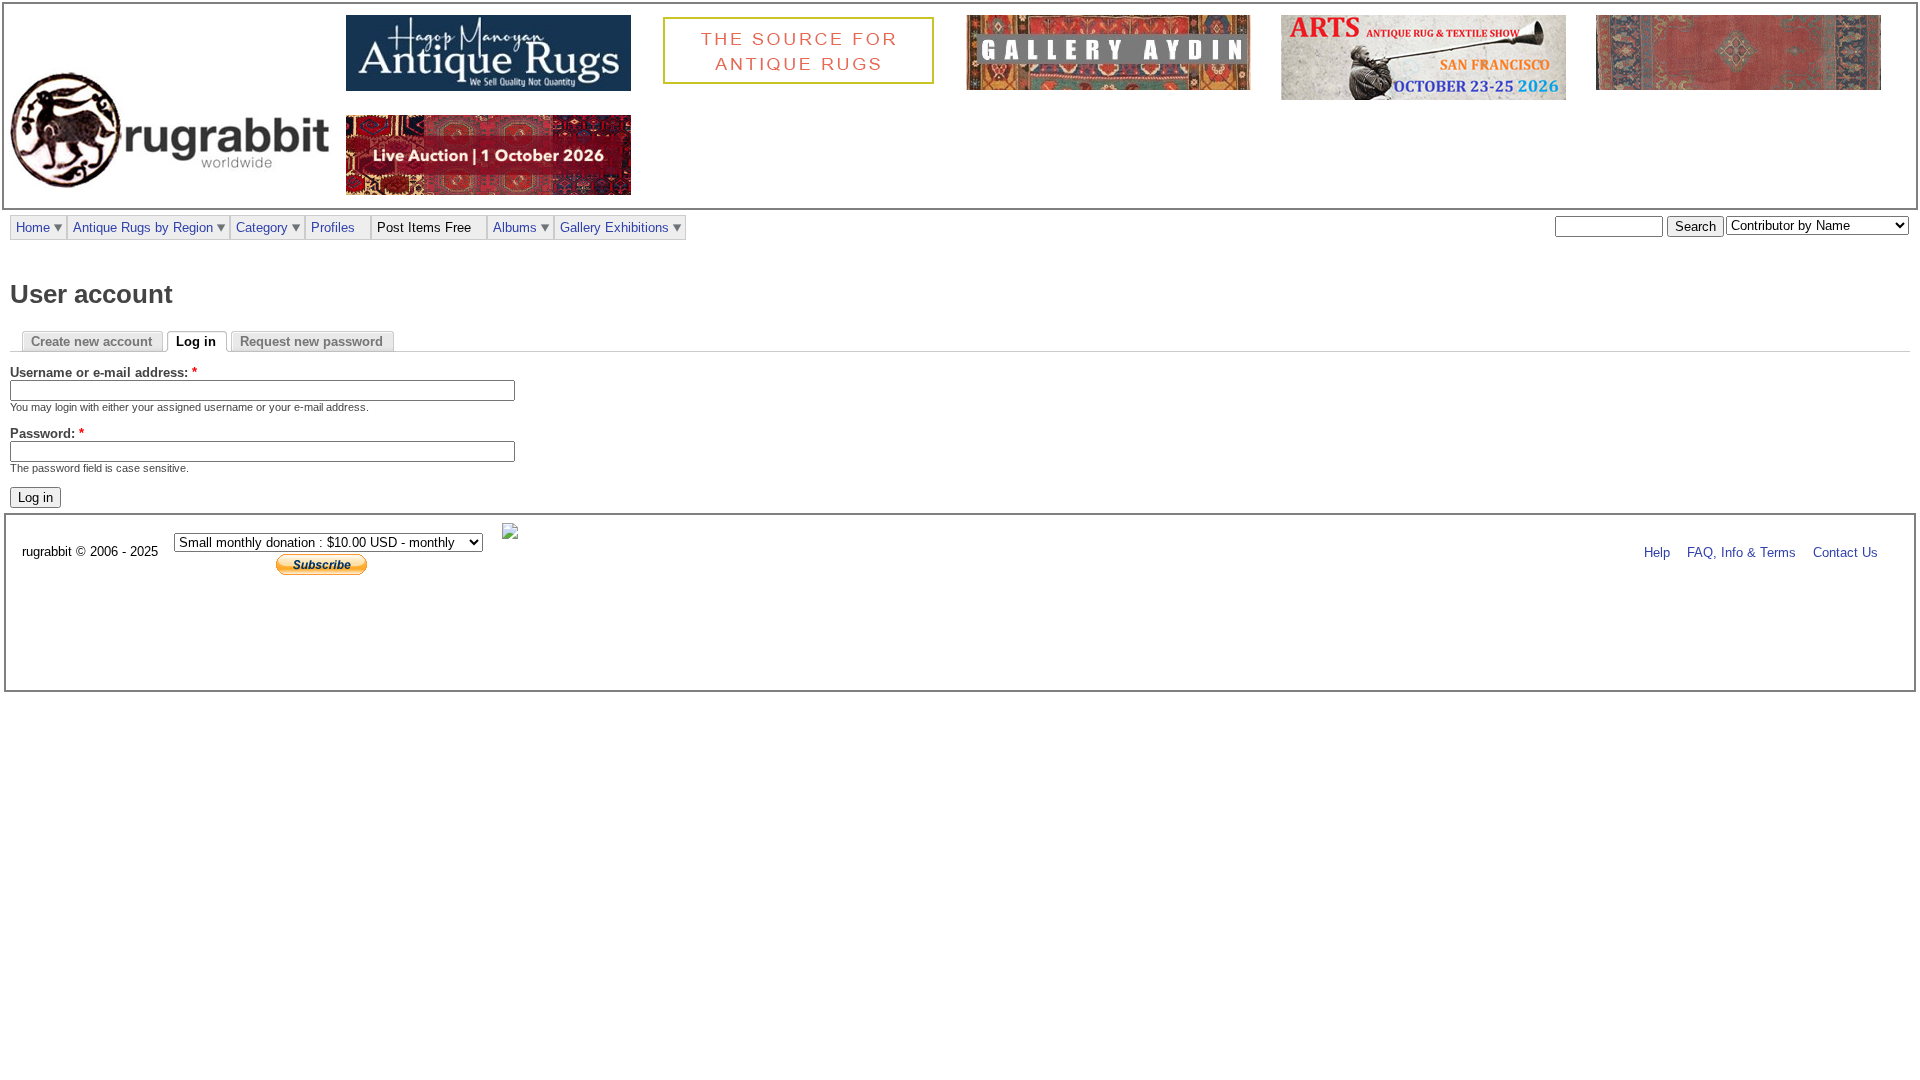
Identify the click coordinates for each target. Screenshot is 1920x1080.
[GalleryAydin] (1113, 85)
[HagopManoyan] (493, 86)
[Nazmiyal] (803, 81)
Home (33, 227)
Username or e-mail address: (103, 372)
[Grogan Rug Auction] (493, 190)
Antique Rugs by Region (143, 227)
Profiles (333, 227)
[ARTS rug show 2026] (1428, 95)
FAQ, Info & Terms (1741, 552)
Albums (515, 227)
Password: (47, 433)
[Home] (175, 198)
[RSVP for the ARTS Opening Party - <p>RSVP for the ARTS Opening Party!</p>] (515, 534)
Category (262, 227)
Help (1657, 552)
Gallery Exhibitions (614, 227)
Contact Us (1845, 552)
